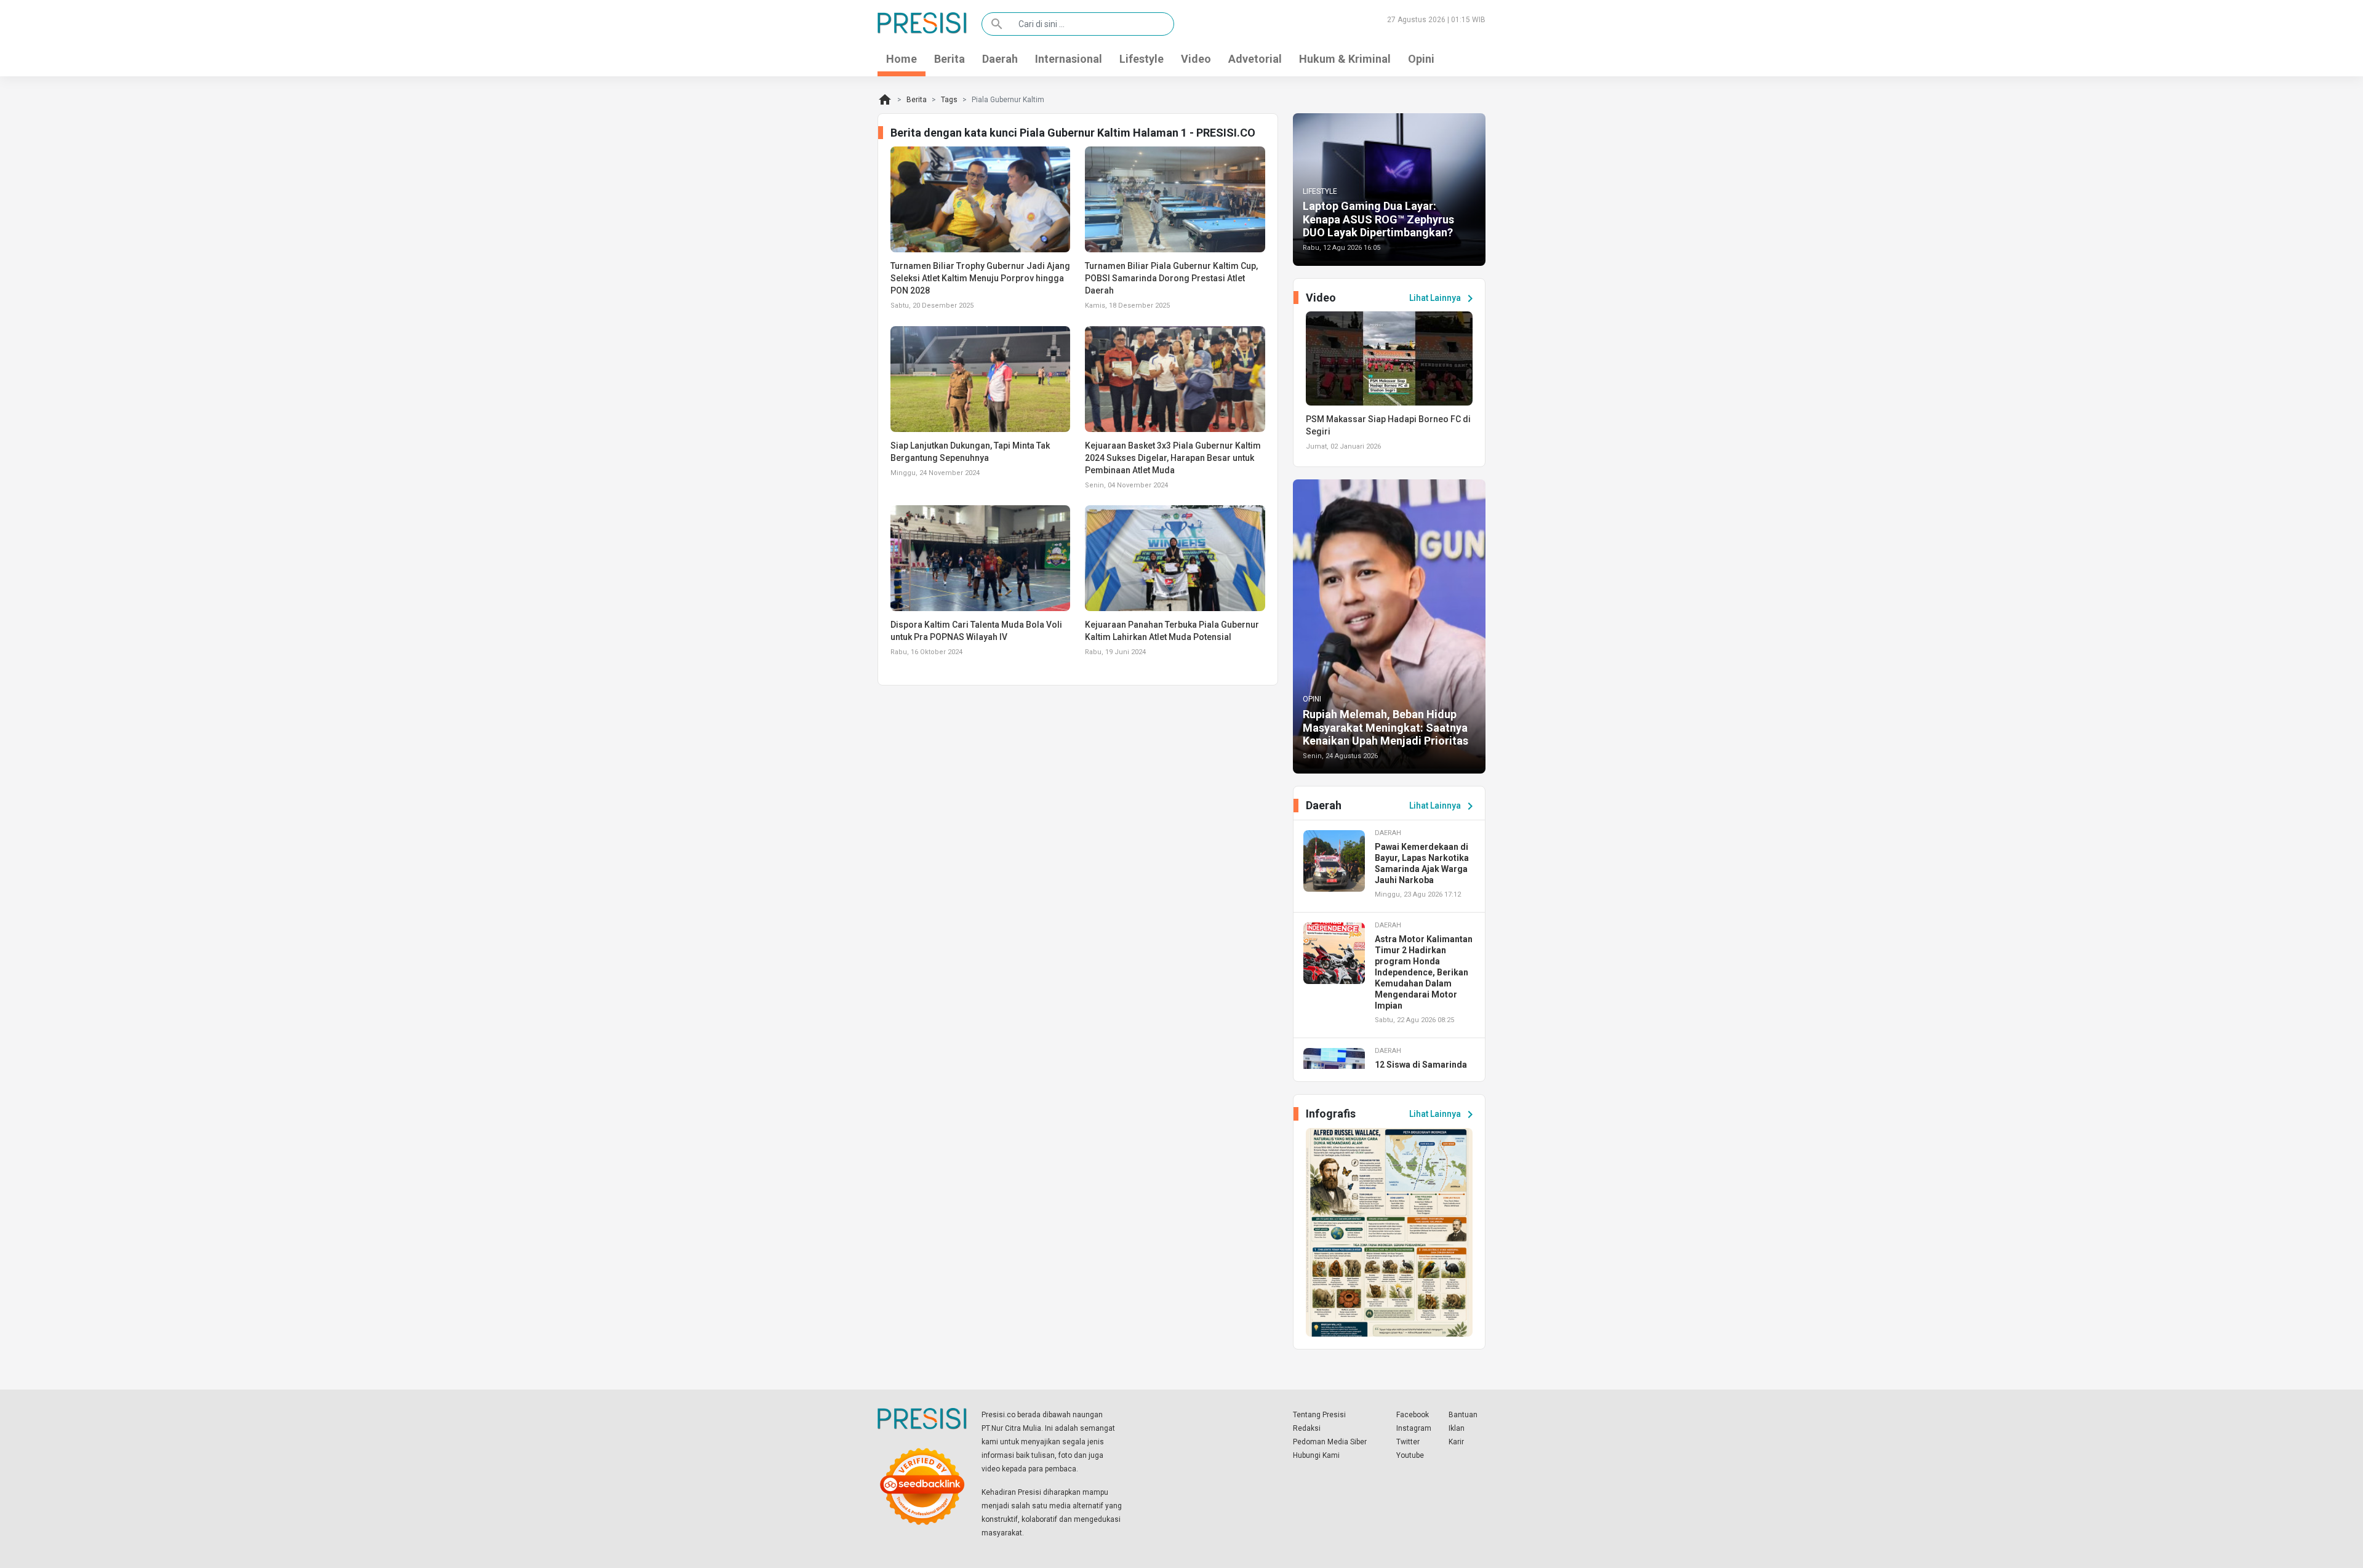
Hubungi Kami (1316, 1455)
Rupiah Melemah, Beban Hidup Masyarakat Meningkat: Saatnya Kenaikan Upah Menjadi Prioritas (1385, 727)
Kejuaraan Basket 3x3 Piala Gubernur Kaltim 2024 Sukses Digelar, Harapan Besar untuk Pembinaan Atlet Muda (1173, 458)
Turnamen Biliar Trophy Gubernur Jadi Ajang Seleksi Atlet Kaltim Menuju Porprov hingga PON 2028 (980, 278)
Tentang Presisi (1319, 1415)
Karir (1456, 1442)
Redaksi (1307, 1428)
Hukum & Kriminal (1345, 59)
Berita (950, 59)
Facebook (1413, 1415)
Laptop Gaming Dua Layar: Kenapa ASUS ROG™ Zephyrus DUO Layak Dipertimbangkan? (1378, 219)
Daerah (1000, 59)
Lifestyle (1142, 59)
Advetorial (1255, 59)
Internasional (1069, 59)
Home (902, 59)
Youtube (1410, 1455)
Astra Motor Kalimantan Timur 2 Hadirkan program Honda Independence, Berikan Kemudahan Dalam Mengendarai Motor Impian (1424, 972)
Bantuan (1463, 1415)
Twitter (1408, 1442)
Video (1196, 59)
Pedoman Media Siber (1330, 1442)
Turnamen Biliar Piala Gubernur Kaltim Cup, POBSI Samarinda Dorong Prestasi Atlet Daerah (1171, 278)
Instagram (1414, 1428)
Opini (1421, 59)
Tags (949, 100)
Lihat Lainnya (1443, 298)
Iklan (1457, 1428)
